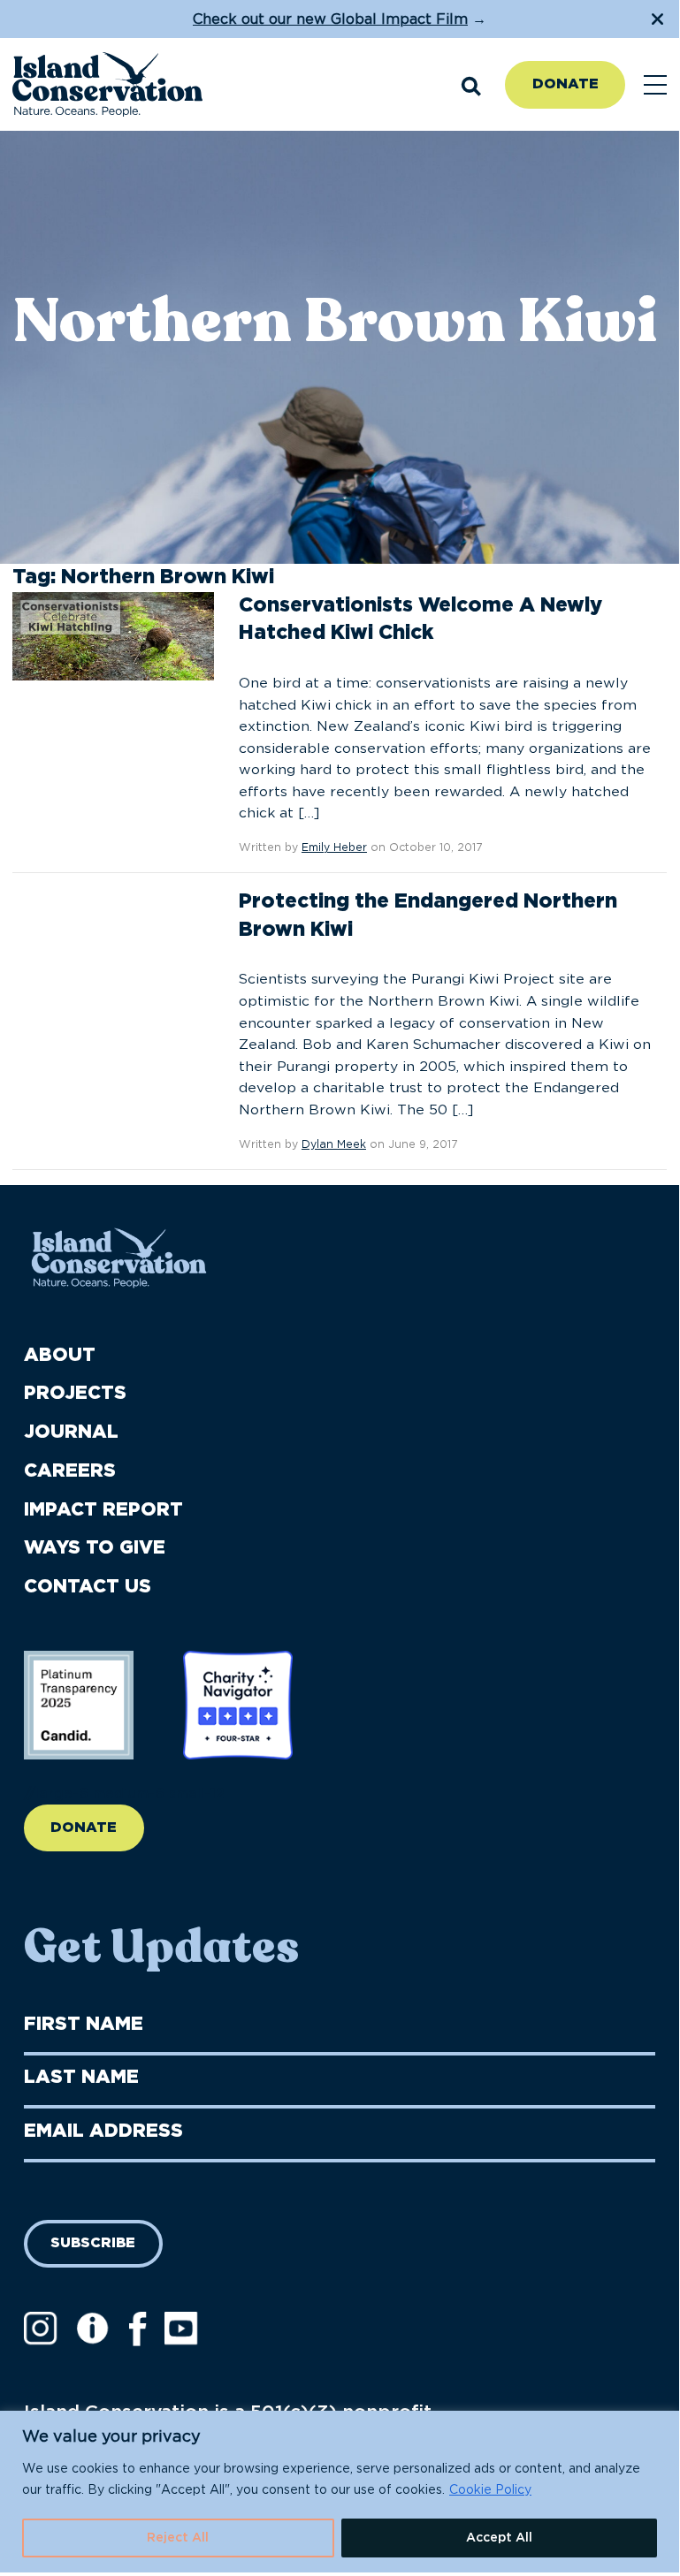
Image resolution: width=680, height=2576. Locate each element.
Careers (70, 1471)
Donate (565, 84)
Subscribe (93, 2243)
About (60, 1355)
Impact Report (103, 1510)
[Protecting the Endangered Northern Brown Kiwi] (113, 932)
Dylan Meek (334, 1144)
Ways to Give (95, 1548)
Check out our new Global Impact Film (330, 19)
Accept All (499, 2538)
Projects (75, 1393)
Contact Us (88, 1587)
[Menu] (655, 85)
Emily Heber (334, 847)
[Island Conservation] (107, 85)
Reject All (178, 2538)
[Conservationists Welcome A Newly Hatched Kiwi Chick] (113, 635)
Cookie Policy (490, 2490)
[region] (340, 2492)
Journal (71, 1432)
